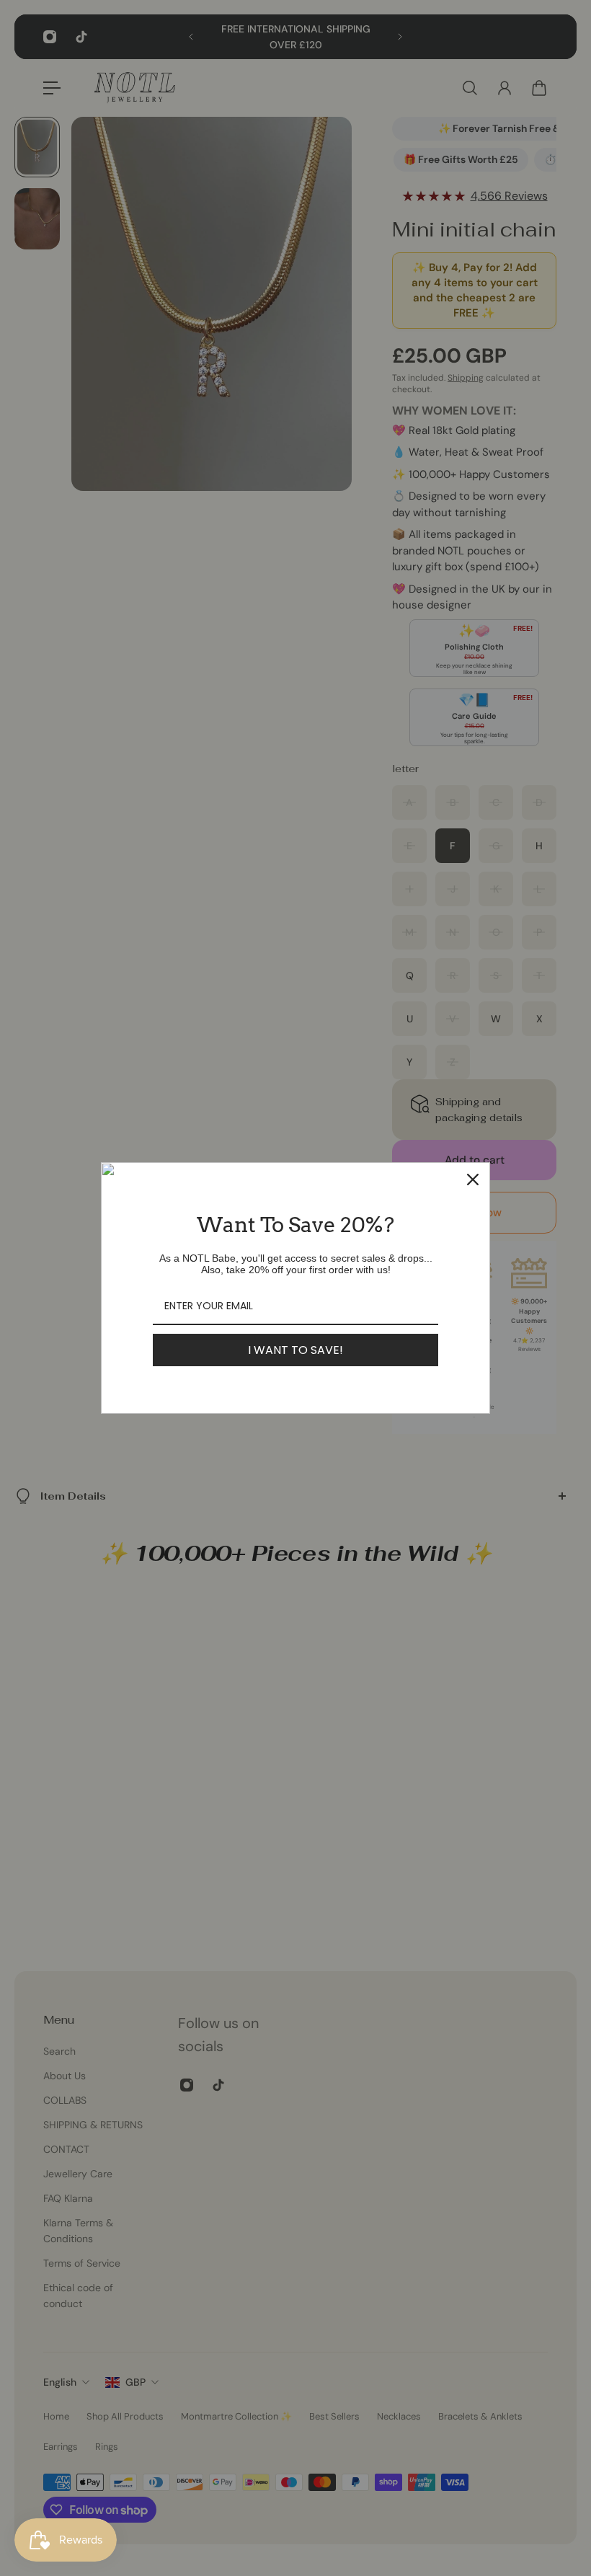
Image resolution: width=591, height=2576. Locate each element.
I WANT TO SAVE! (295, 1350)
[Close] (473, 1179)
